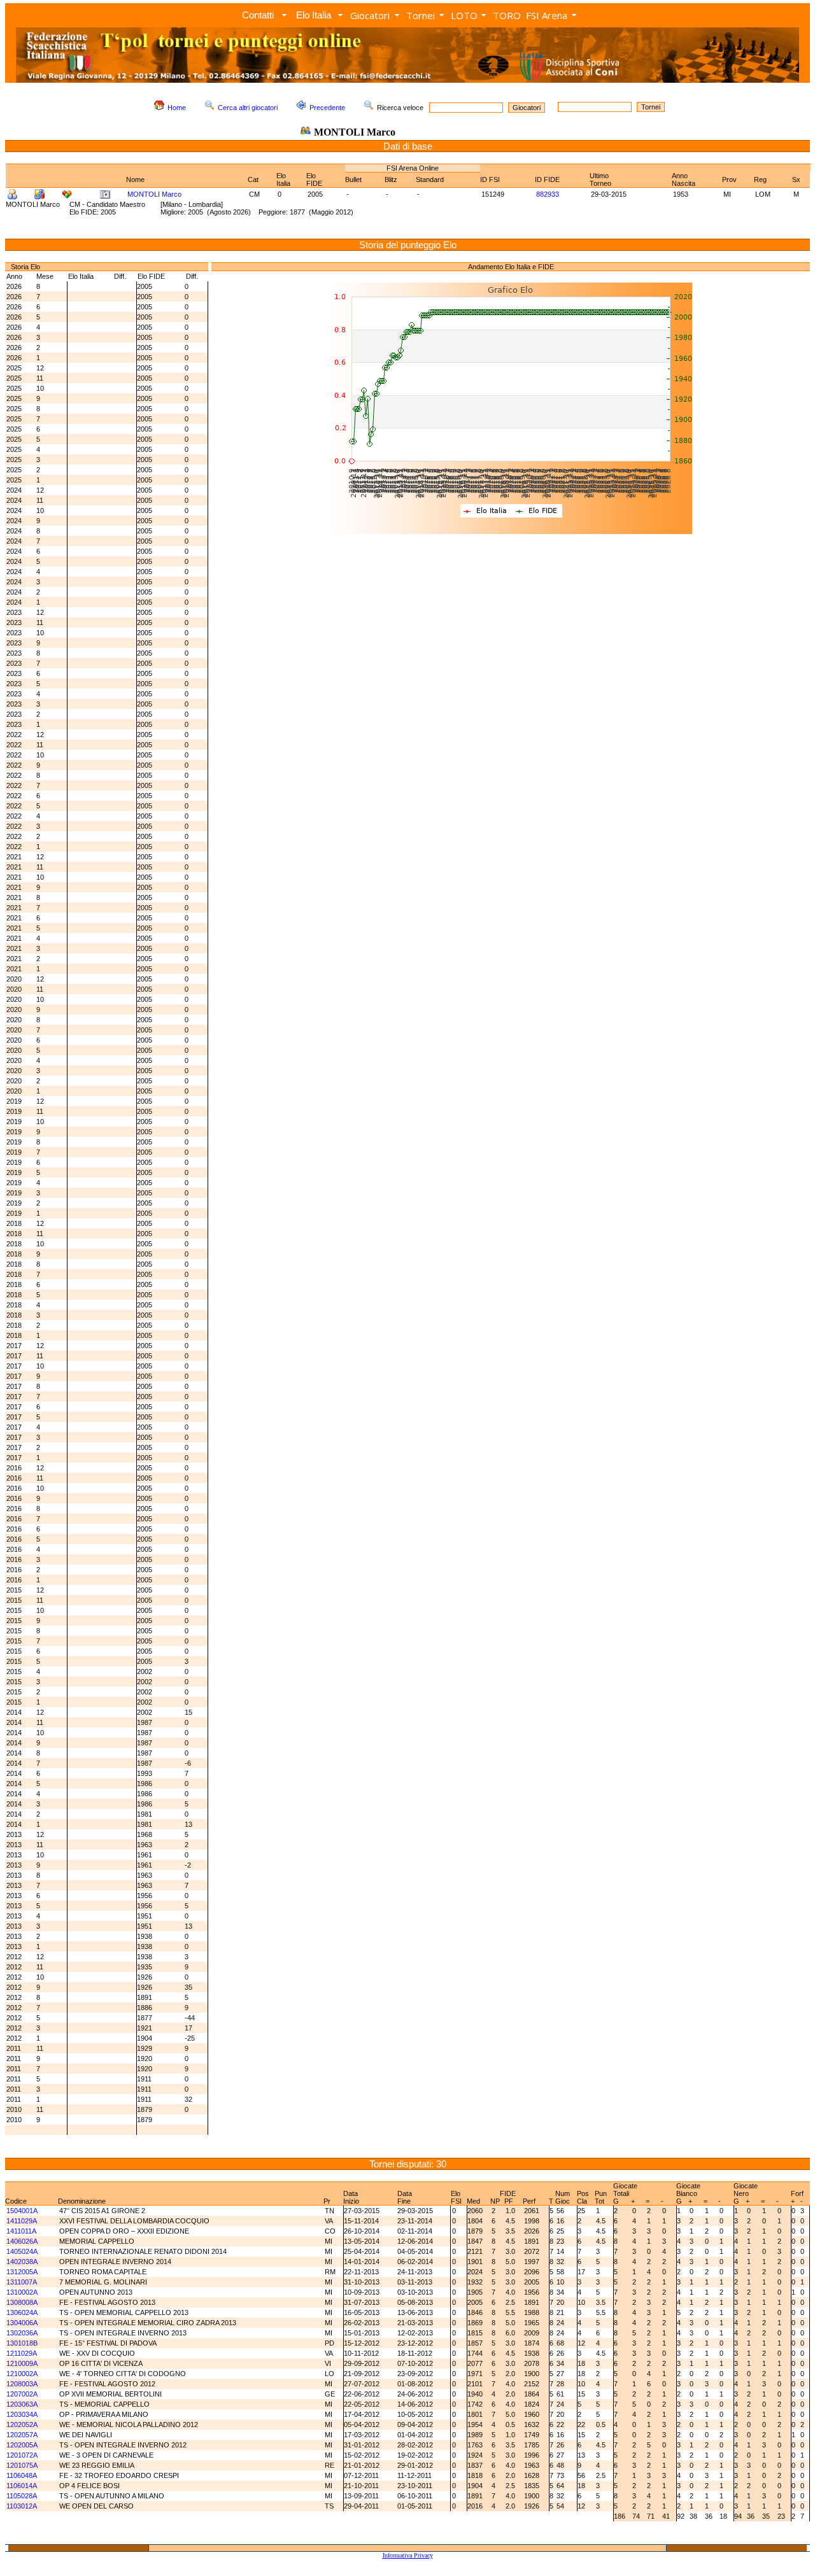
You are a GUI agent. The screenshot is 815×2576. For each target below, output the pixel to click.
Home (177, 108)
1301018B (22, 2343)
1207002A (22, 2394)
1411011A (21, 2231)
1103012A (22, 2506)
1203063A (22, 2404)
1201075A (22, 2465)
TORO (507, 15)
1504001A (22, 2211)
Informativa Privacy (408, 2555)
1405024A (22, 2251)
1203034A (22, 2414)
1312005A (22, 2272)
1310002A (22, 2292)
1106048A (22, 2475)
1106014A (22, 2486)
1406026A (22, 2241)
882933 (548, 194)
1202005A (22, 2445)
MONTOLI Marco (154, 194)
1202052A (22, 2425)
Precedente (327, 108)
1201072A (22, 2455)
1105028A (22, 2496)
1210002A (22, 2374)
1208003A (22, 2384)
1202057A (22, 2435)
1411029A (22, 2221)
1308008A (22, 2302)
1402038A (22, 2262)
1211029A (22, 2353)
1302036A (22, 2333)
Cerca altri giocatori (248, 108)
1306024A (22, 2312)
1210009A (22, 2363)
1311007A (22, 2282)
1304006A (22, 2323)
